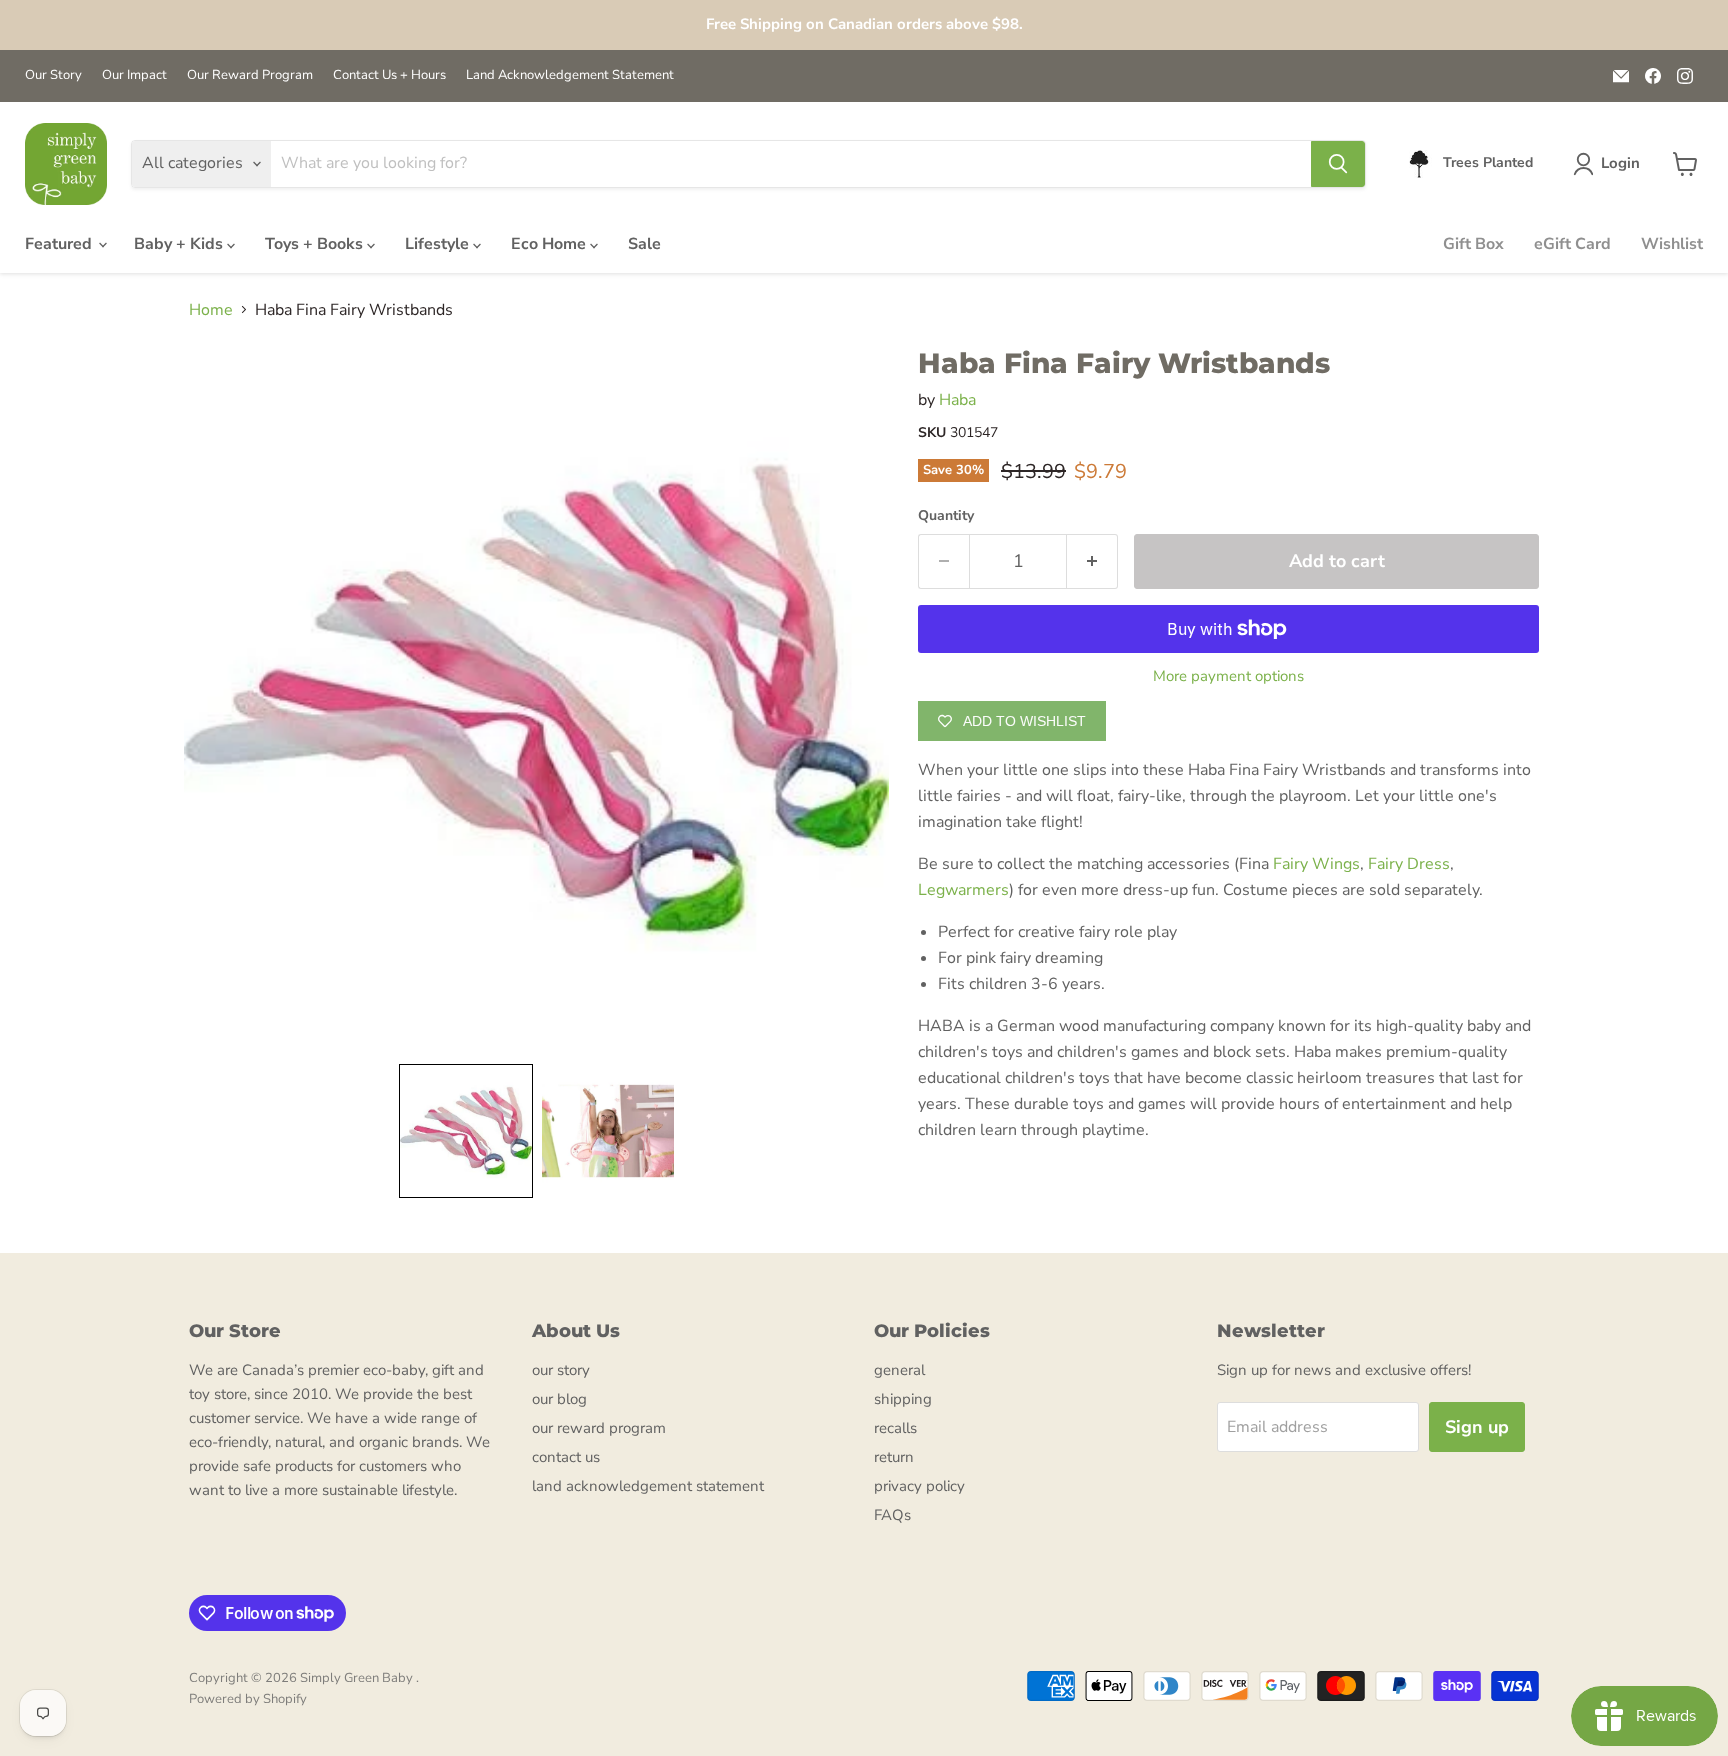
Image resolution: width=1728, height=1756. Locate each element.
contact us (566, 1457)
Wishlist (1672, 244)
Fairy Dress (1409, 864)
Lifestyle (439, 244)
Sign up (1477, 1427)
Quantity (946, 516)
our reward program (599, 1428)
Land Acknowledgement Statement (570, 75)
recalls (895, 1428)
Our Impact (134, 75)
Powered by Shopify (248, 1699)
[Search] (1338, 164)
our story (561, 1370)
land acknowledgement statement (648, 1486)
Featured (60, 244)
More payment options (1228, 676)
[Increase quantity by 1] (1092, 561)
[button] (1610, 164)
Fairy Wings (1316, 864)
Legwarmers (963, 890)
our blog (559, 1399)
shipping (903, 1399)
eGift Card (1572, 244)
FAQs (892, 1515)
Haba (957, 400)
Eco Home (550, 244)
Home (211, 310)
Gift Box (1473, 244)
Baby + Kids (180, 244)
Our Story (53, 75)
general (899, 1370)
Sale (644, 244)
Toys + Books (316, 244)
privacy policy (919, 1486)
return (894, 1457)
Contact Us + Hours (389, 75)
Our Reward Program (250, 75)
